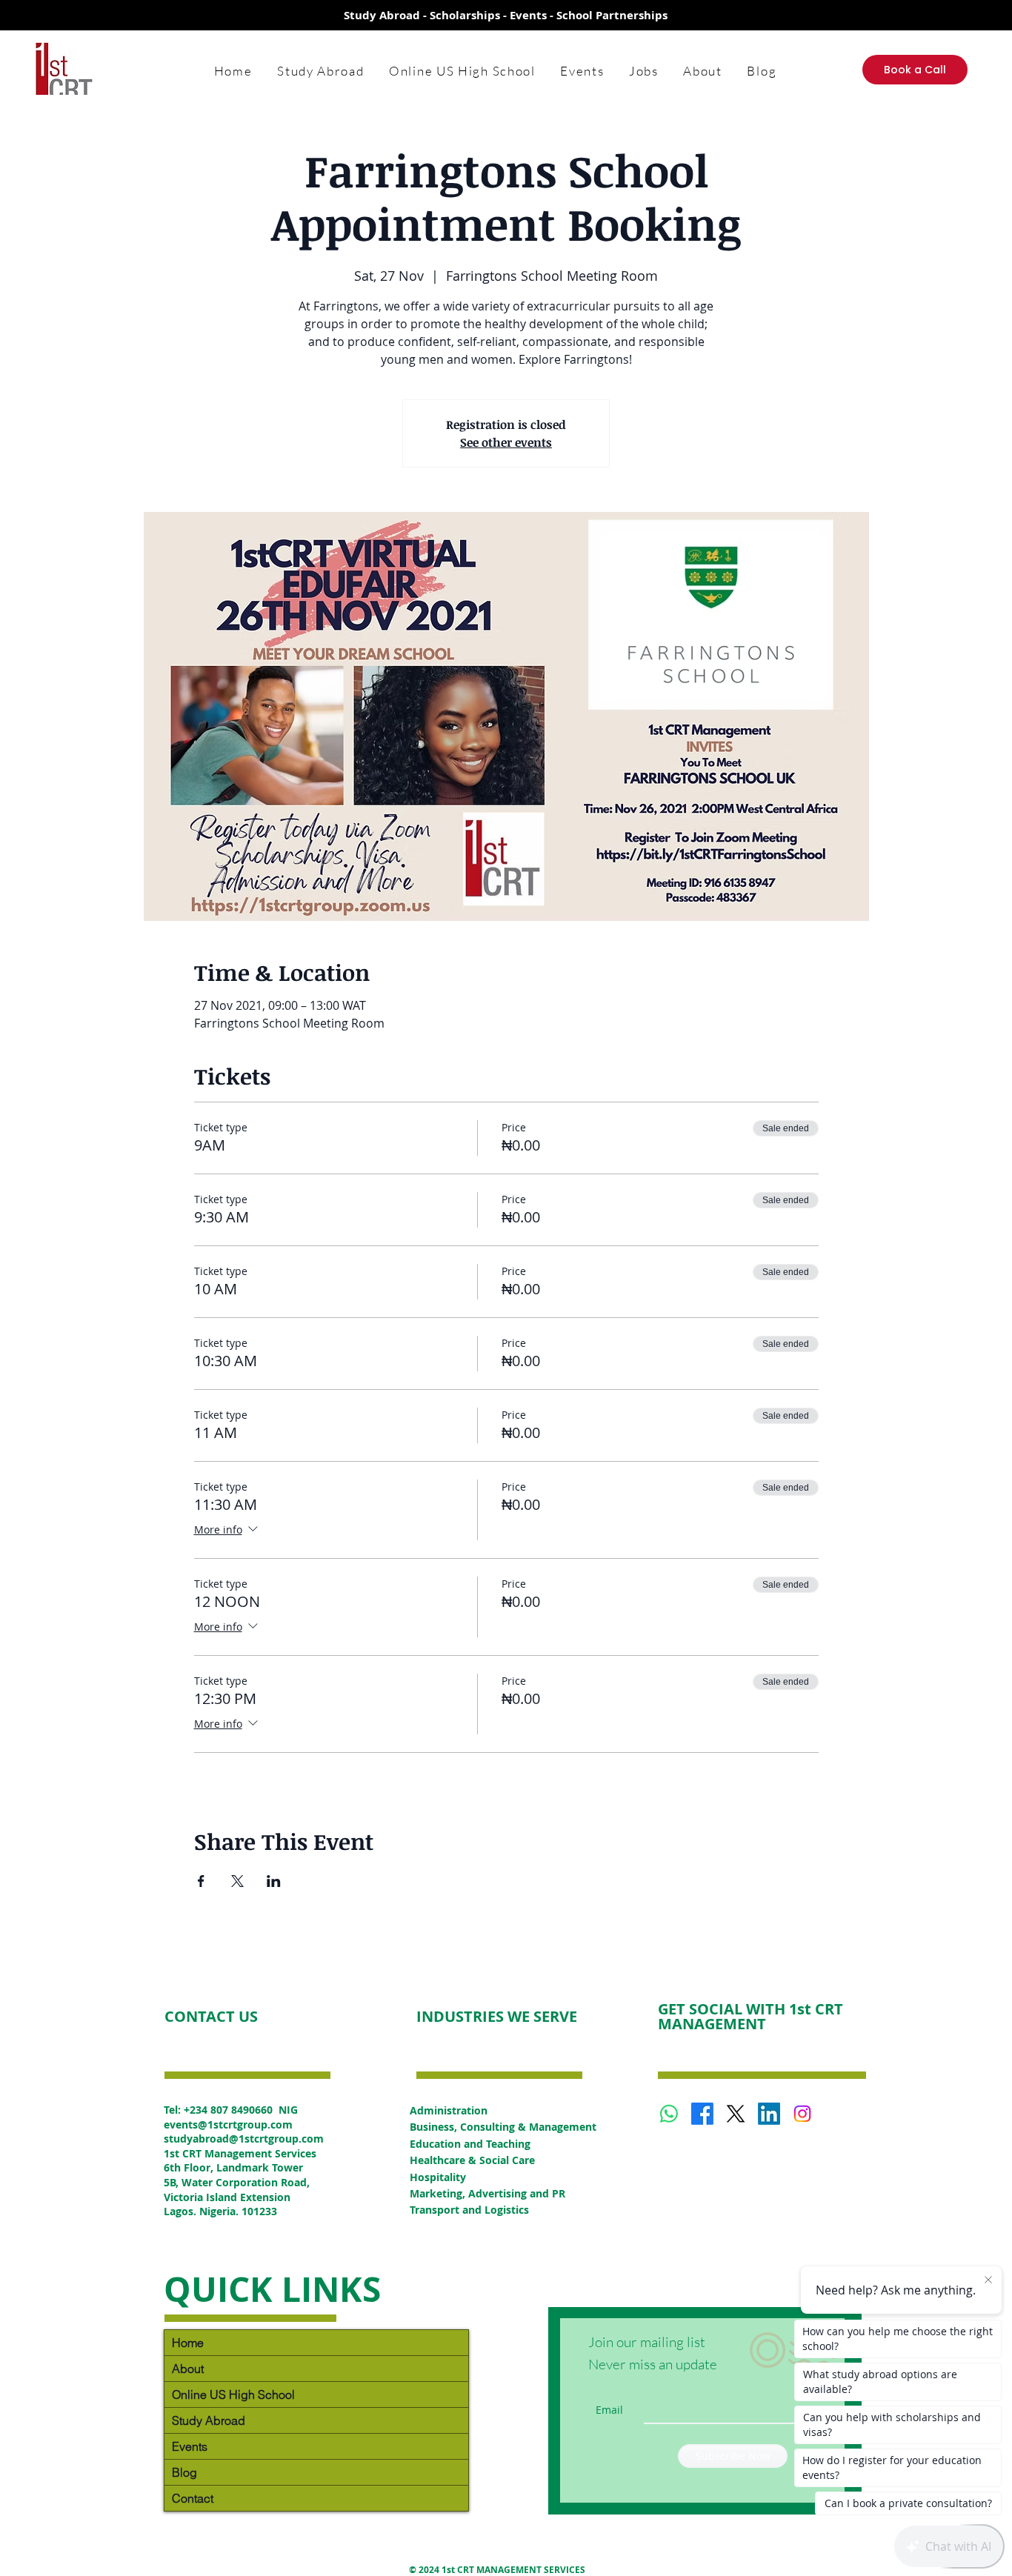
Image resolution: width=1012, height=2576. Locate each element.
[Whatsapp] (669, 2114)
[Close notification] (988, 2280)
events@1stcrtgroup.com (228, 2124)
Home (188, 2343)
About (188, 2369)
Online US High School (233, 2394)
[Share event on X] (237, 1881)
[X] (736, 2114)
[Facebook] (702, 2114)
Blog (184, 2472)
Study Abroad (209, 2420)
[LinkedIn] (769, 2114)
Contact (193, 2498)
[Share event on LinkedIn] (274, 1881)
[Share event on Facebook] (201, 1881)
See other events (506, 442)
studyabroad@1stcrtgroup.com (244, 2139)
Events (190, 2446)
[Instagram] (802, 2114)
